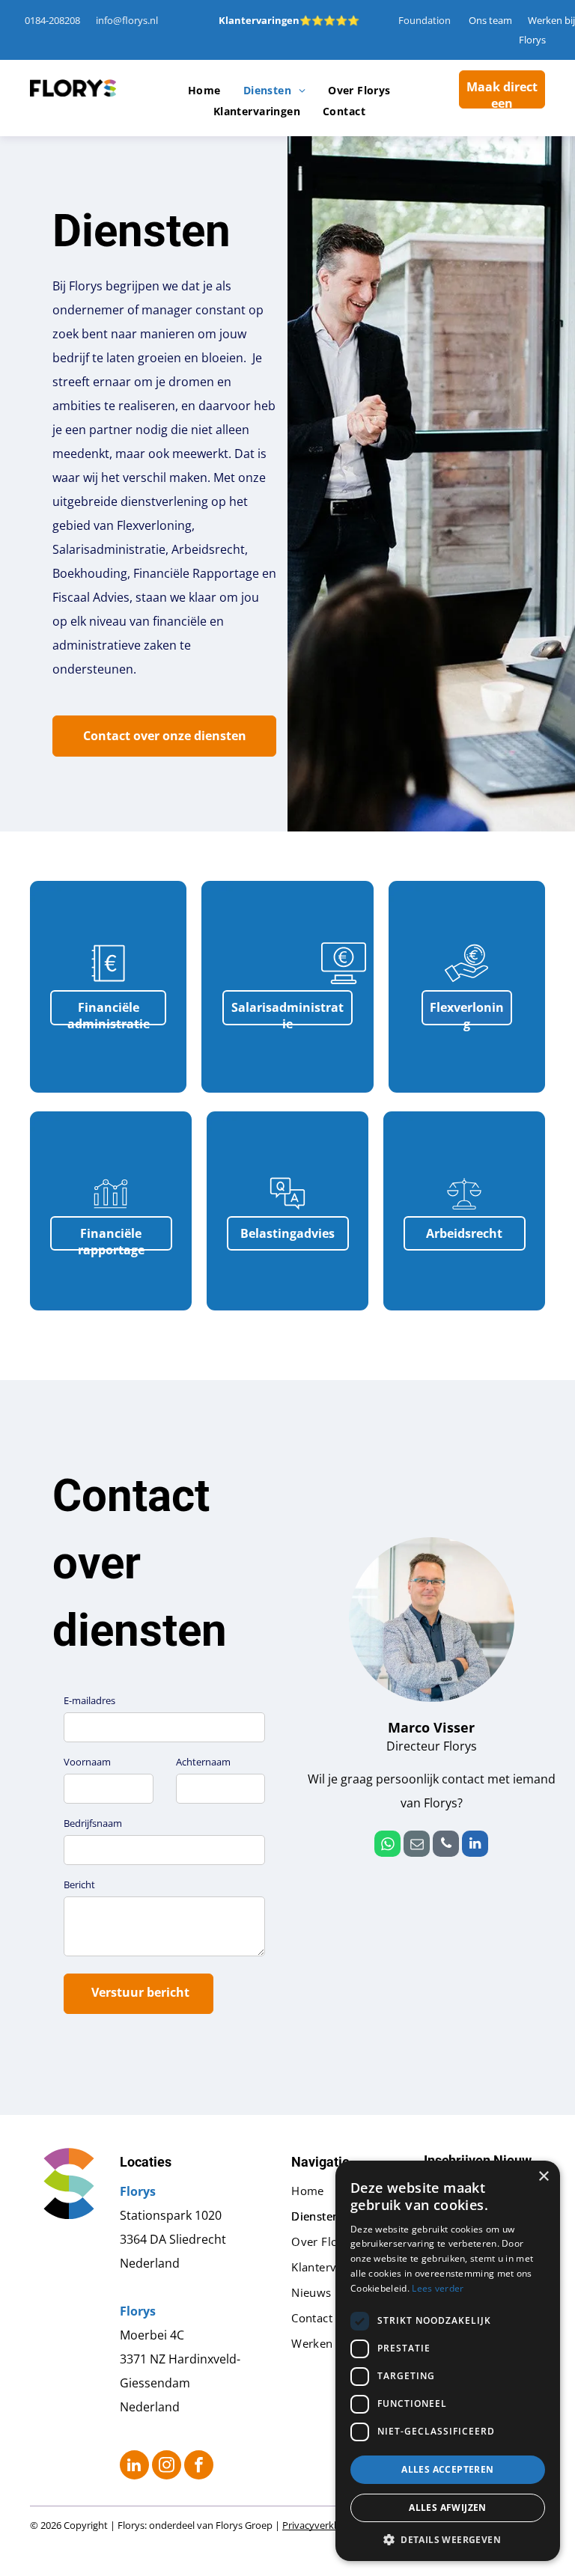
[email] (417, 1846)
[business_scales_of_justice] (464, 1212)
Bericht (79, 1884)
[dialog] (448, 2361)
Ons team (490, 20)
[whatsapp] (387, 1846)
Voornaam (87, 1762)
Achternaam (203, 1762)
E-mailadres (89, 1700)
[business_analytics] (111, 1212)
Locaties (146, 2162)
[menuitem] (204, 91)
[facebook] (199, 2467)
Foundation (425, 20)
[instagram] (167, 2467)
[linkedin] (475, 1846)
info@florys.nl (127, 20)
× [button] (543, 2177)
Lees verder (438, 2288)
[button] (448, 2539)
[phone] (446, 1846)
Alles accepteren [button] (447, 2469)
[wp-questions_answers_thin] (287, 1212)
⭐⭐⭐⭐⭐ (329, 20)
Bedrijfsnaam (93, 1823)
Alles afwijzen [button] (448, 2508)
